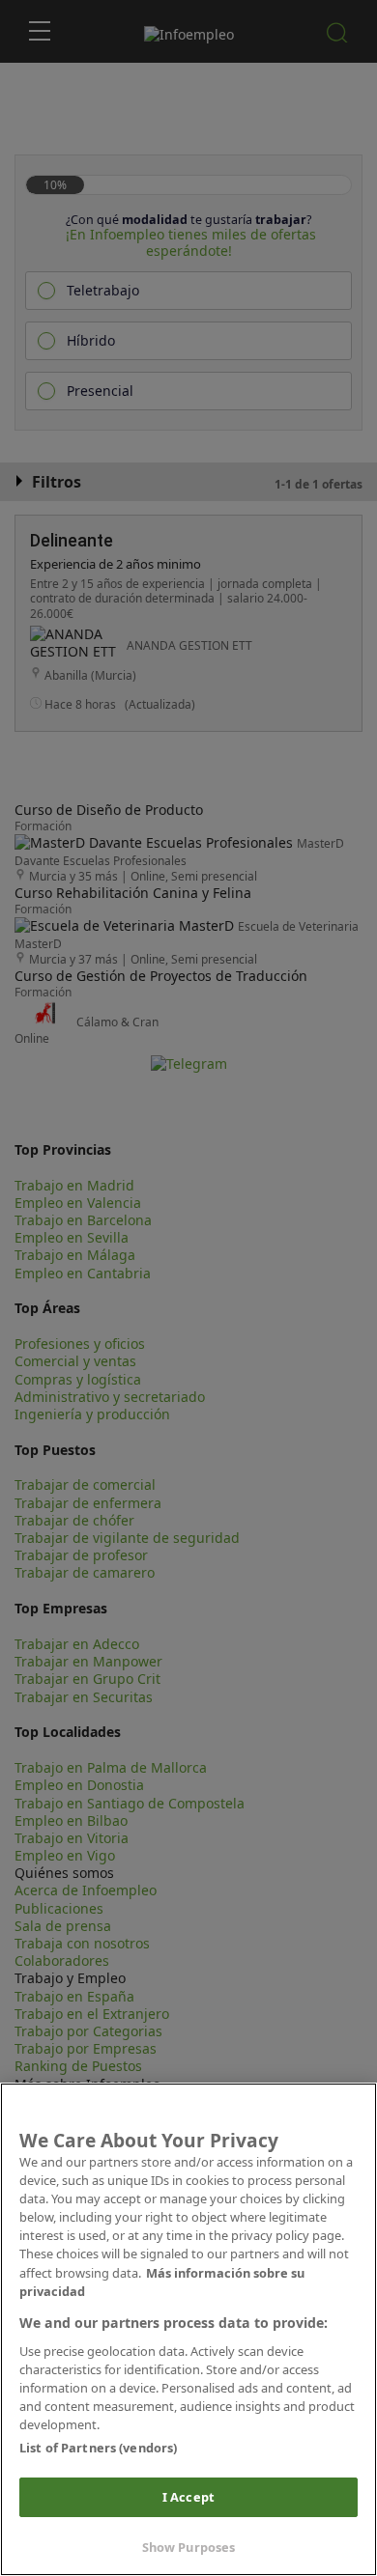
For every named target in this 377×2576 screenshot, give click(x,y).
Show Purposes (189, 2547)
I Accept (188, 2497)
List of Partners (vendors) (98, 2448)
